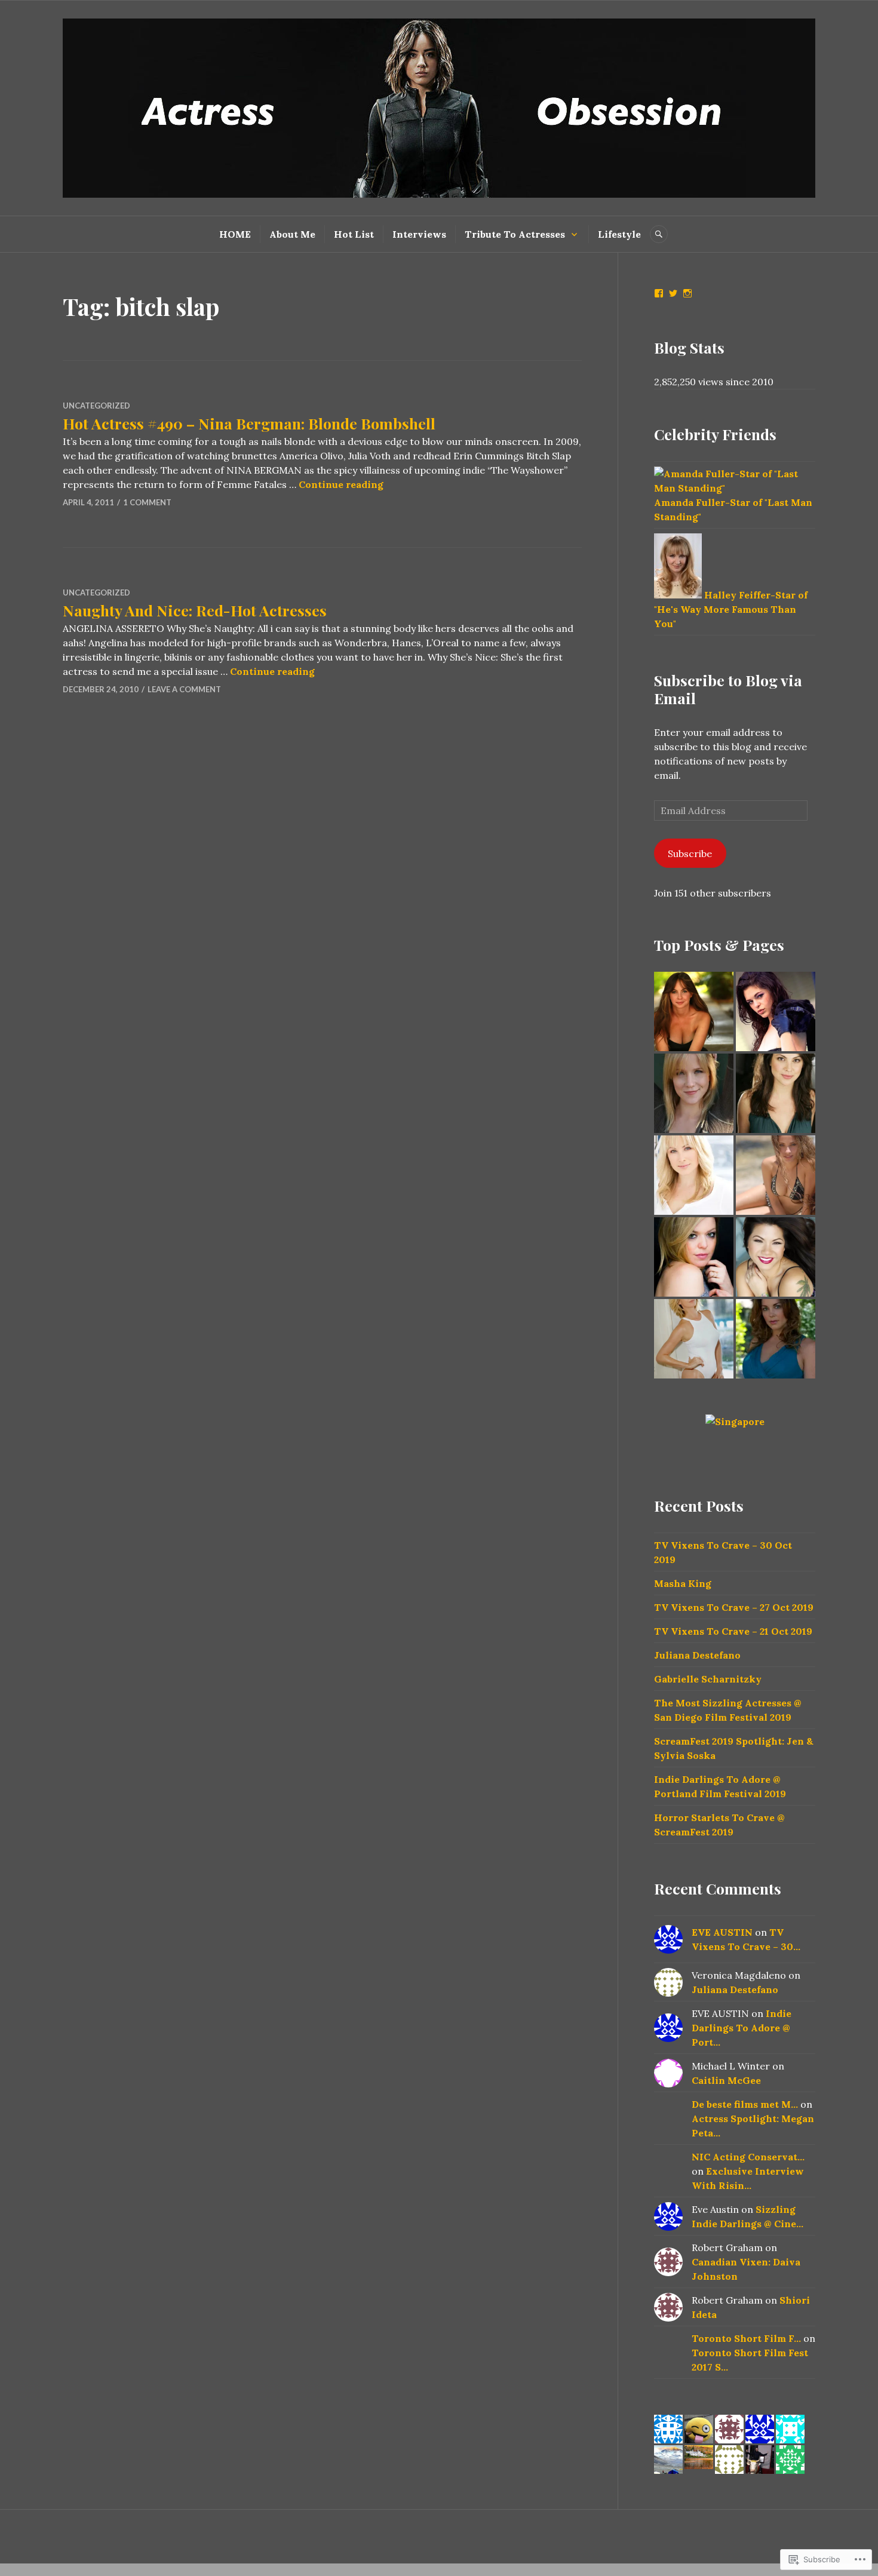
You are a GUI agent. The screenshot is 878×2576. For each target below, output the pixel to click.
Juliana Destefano (697, 1655)
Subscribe (690, 853)
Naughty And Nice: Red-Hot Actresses (195, 610)
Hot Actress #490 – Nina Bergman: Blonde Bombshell (249, 423)
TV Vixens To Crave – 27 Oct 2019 (734, 1607)
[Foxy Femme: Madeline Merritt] (776, 1339)
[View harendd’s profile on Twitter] (673, 293)
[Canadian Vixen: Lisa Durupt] (694, 1175)
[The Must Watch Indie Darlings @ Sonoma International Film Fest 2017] (694, 1339)
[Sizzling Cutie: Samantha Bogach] (776, 1011)
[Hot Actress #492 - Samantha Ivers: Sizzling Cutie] (776, 1093)
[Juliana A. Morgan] (694, 1011)
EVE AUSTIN (722, 1932)
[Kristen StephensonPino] (776, 1175)
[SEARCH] (659, 234)
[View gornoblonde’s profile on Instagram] (687, 293)
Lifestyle (619, 234)
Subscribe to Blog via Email (728, 689)
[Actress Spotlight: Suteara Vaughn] (776, 1257)
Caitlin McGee (726, 2080)
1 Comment (147, 502)
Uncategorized (96, 406)
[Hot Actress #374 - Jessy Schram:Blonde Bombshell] (694, 1093)
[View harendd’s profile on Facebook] (659, 293)
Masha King (683, 1583)
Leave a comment (184, 689)
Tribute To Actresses (515, 234)
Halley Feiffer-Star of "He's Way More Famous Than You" (731, 609)
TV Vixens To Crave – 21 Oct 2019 (733, 1631)
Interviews (419, 234)
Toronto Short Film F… (746, 2338)
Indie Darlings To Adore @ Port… (742, 2028)
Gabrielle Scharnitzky (708, 1679)
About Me (292, 234)
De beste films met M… (745, 2104)
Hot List (354, 234)
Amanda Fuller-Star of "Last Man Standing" (733, 509)
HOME (235, 234)
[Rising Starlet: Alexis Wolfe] (694, 1257)
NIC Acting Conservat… (748, 2157)
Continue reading (341, 484)
